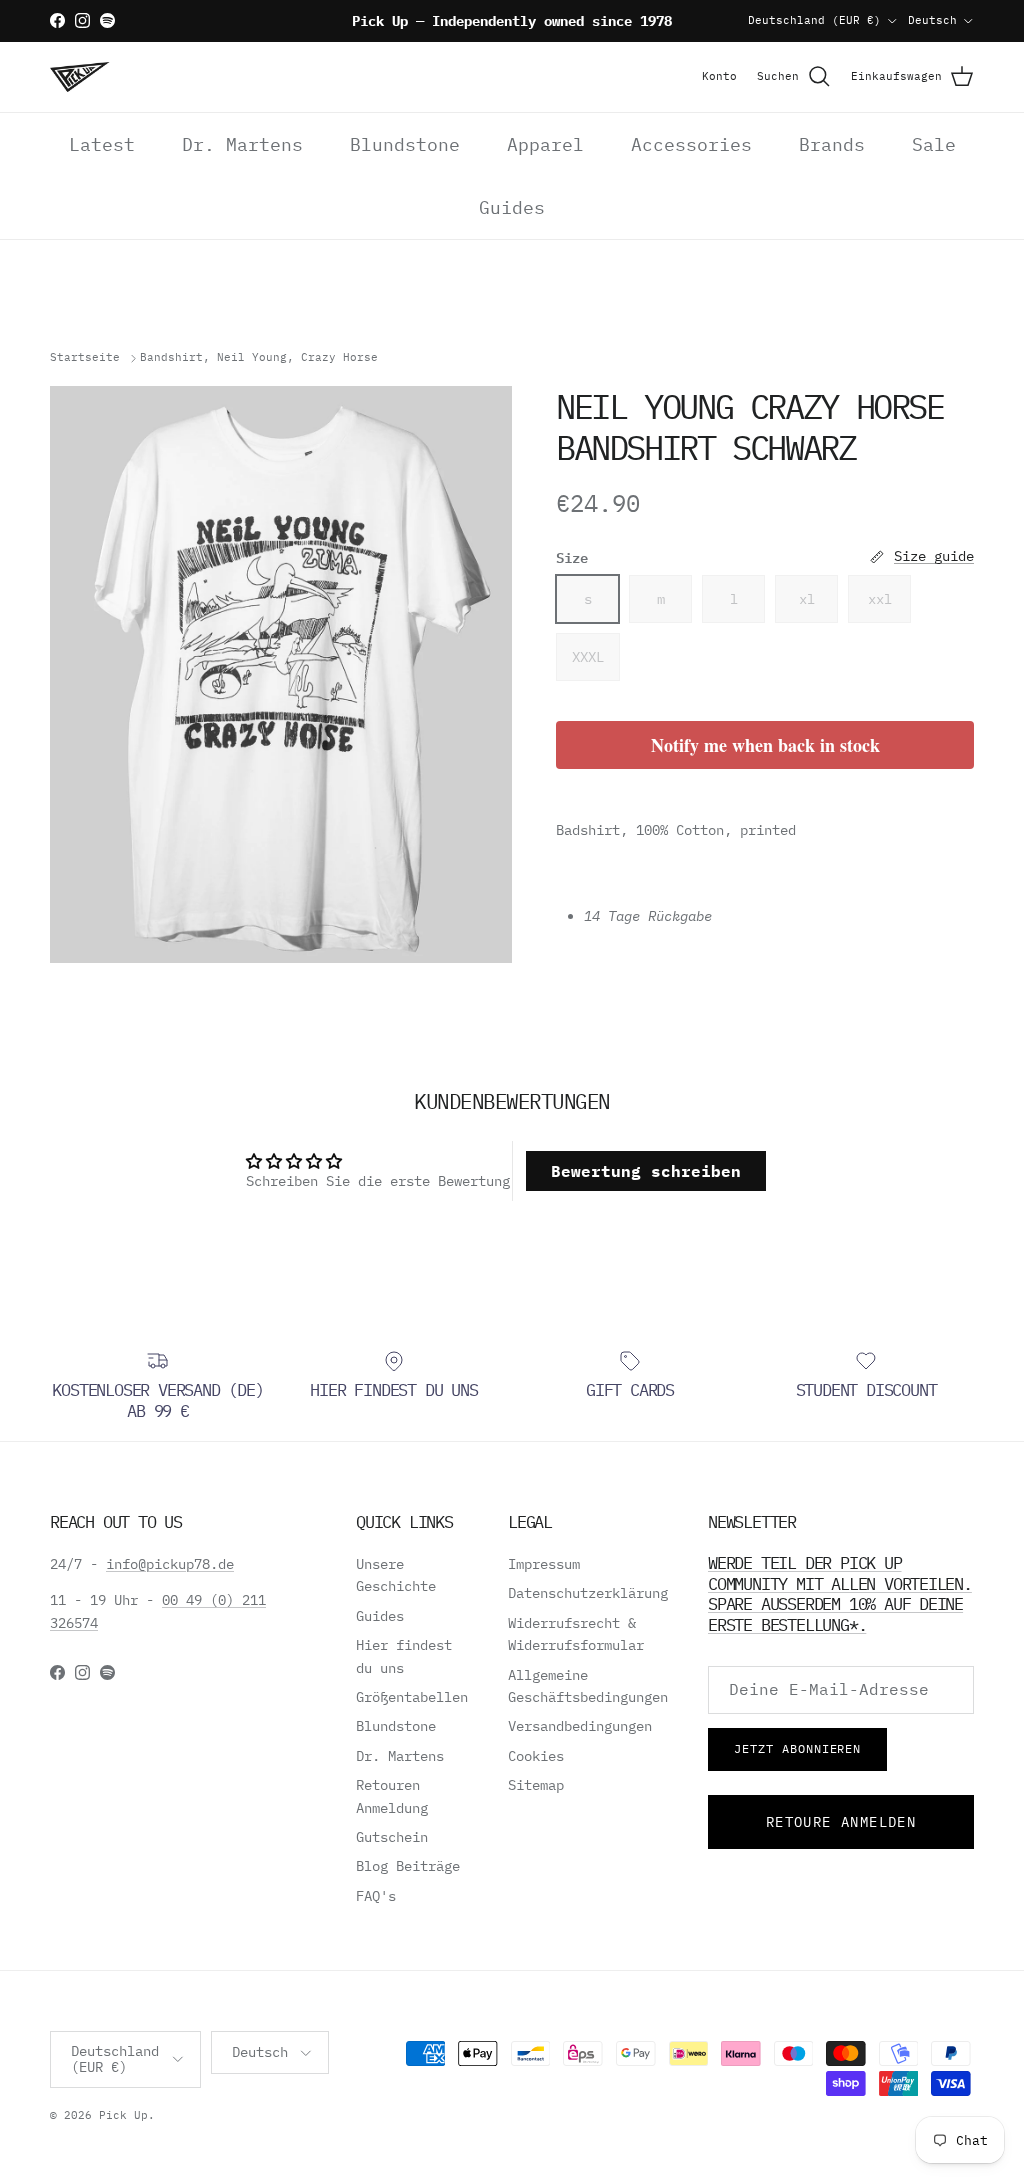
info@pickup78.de (170, 1564)
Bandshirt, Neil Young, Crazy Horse (259, 358)
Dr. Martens (242, 144)
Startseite (85, 358)
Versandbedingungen (580, 1726)
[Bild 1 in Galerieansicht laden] (281, 674)
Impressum (544, 1564)
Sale (934, 144)
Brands (832, 144)
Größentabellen (412, 1697)
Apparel (545, 144)
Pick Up (123, 2115)
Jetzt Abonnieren (797, 1748)
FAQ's (376, 1896)
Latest (102, 144)
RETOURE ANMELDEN (841, 1822)
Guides (512, 207)
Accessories (691, 144)
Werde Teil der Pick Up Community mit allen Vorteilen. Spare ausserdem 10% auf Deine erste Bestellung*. (840, 1593)
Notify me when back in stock (765, 745)
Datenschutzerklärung (588, 1593)
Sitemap (536, 1785)
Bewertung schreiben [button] (646, 1171)
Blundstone (405, 144)
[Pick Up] (80, 77)
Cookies (536, 1756)
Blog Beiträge (408, 1866)
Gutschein (392, 1837)
